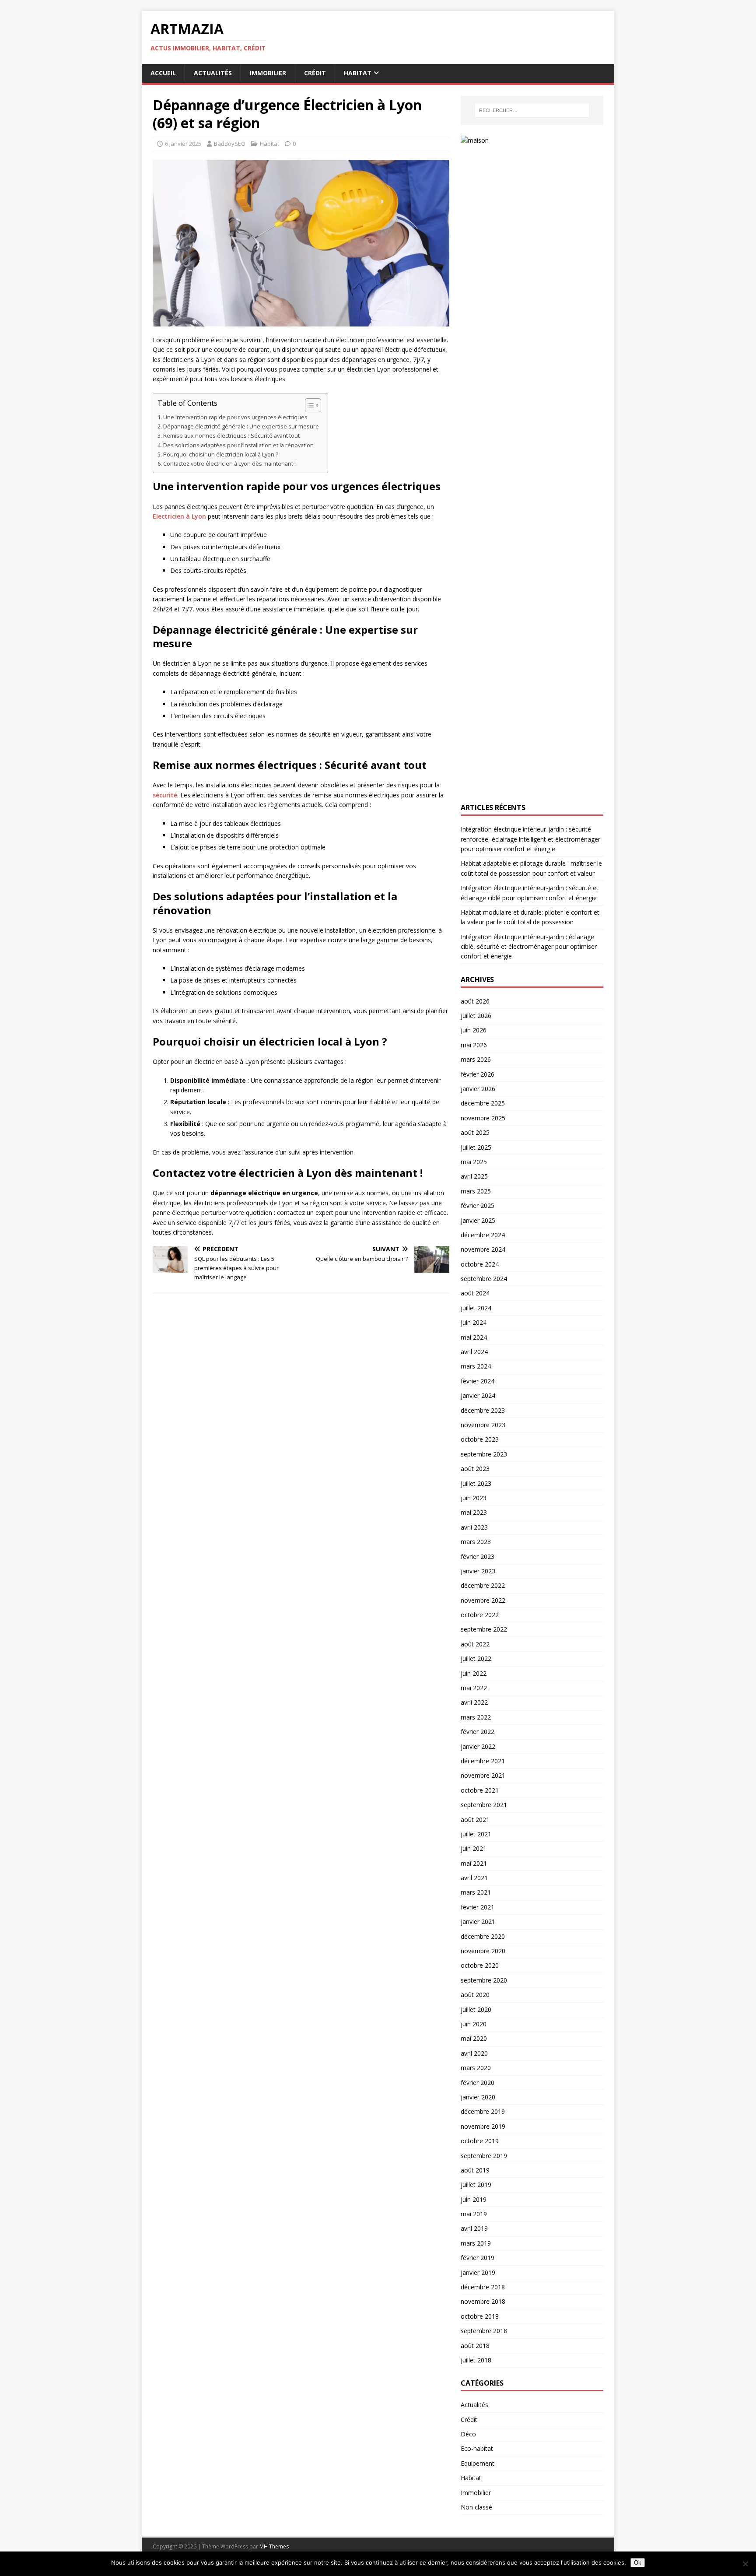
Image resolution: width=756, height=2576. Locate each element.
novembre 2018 (483, 2301)
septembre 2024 (484, 1279)
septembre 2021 (484, 1805)
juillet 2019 (476, 2185)
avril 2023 (474, 1527)
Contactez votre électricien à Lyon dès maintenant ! (229, 464)
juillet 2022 (476, 1658)
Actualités (213, 73)
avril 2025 (474, 1176)
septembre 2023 (484, 1454)
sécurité (165, 795)
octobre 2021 (480, 1790)
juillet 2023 (476, 1483)
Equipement (478, 2463)
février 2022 (478, 1732)
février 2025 (478, 1206)
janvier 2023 (478, 1571)
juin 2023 (474, 1498)
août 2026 (475, 1001)
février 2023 (478, 1556)
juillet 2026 (476, 1016)
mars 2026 (476, 1059)
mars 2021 (476, 1892)
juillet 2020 (476, 2009)
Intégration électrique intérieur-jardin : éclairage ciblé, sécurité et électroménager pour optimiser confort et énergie (529, 947)
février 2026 (478, 1074)
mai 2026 (474, 1045)
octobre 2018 (480, 2316)
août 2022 (475, 1644)
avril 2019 (474, 2228)
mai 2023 (474, 1512)
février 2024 (478, 1381)
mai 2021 (474, 1863)
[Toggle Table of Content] (309, 405)
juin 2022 (474, 1673)
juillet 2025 (476, 1147)
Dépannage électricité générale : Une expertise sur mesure (241, 426)
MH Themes (274, 2546)
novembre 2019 (483, 2126)
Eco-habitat (477, 2448)
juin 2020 (474, 2024)
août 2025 (475, 1132)
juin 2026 (474, 1030)
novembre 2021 (483, 1775)
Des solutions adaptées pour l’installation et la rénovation (238, 445)
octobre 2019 (480, 2141)
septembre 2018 (484, 2331)
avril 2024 (474, 1352)
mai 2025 (474, 1162)
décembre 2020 (483, 1936)
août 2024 (475, 1293)
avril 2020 (474, 2053)
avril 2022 (474, 1702)
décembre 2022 (483, 1585)
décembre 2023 (483, 1410)
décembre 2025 (483, 1103)
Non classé (476, 2507)
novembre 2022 (483, 1600)
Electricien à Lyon (179, 516)
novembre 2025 (483, 1118)
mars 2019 (476, 2243)
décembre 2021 (483, 1761)
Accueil (163, 73)
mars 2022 (476, 1717)
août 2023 (475, 1469)
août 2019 (475, 2170)
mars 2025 (476, 1191)
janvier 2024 (478, 1395)
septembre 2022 (484, 1629)
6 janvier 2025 (183, 144)
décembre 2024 (483, 1235)
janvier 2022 (478, 1746)
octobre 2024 (480, 1264)
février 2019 (478, 2258)
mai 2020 (474, 2038)
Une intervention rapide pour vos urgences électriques (235, 417)
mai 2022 (474, 1688)
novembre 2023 (483, 1425)
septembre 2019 (484, 2156)
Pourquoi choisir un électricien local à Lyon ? (221, 454)
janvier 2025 (478, 1220)
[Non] (745, 2564)
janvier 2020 (478, 2097)
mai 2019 (474, 2214)
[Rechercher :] (532, 110)
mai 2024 (474, 1337)
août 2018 (475, 2346)
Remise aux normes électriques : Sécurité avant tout (231, 436)
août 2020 (475, 1995)
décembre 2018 (483, 2287)
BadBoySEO (230, 144)
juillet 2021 (476, 1834)
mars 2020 (476, 2068)
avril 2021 (474, 1878)
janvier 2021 (478, 1921)
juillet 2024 (476, 1308)
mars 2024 (476, 1366)
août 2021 (475, 1820)
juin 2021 (474, 1848)
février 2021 (478, 1907)
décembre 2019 (483, 2111)
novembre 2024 (483, 1249)
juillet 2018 (476, 2360)
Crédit (315, 73)
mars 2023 (476, 1542)
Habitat (358, 73)
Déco (468, 2434)
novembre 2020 (483, 1951)
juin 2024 (474, 1322)
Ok (638, 2563)
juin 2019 (474, 2199)
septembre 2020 (484, 1980)
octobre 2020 (480, 1965)
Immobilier (268, 73)
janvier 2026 (478, 1089)
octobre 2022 (480, 1615)
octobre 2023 (480, 1439)
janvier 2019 (478, 2272)
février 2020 (478, 2083)
